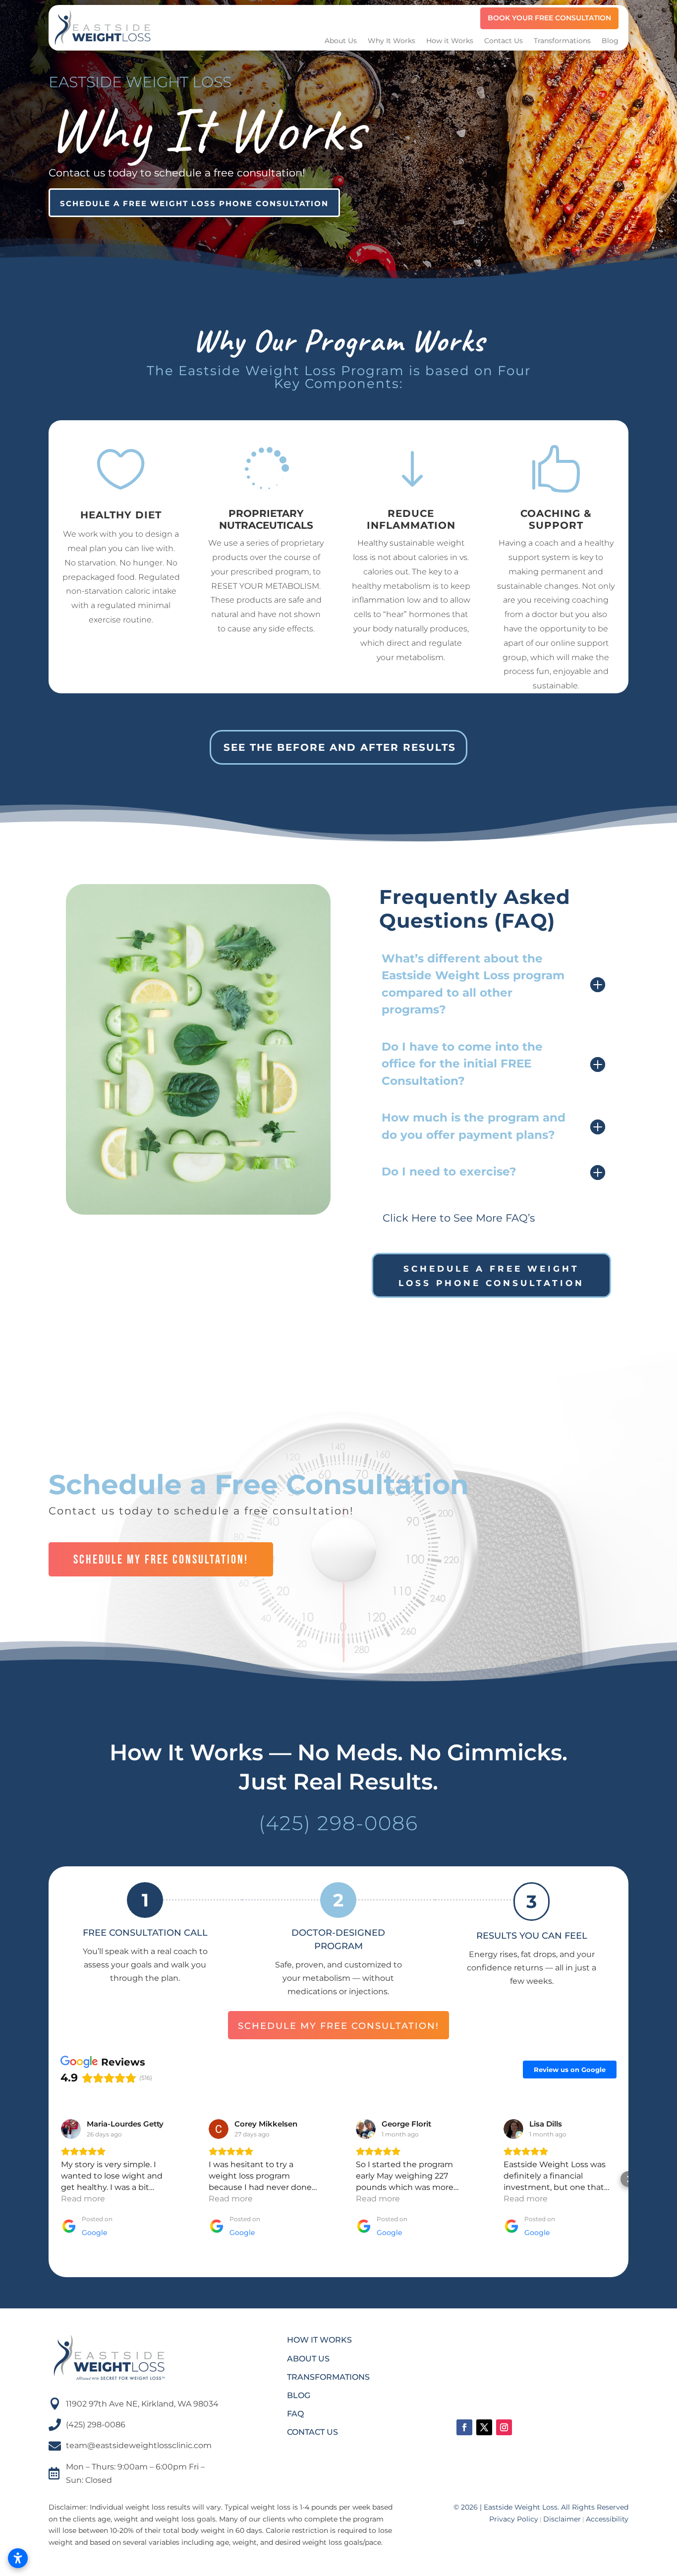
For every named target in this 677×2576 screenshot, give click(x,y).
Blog (610, 41)
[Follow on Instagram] (504, 2427)
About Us (341, 41)
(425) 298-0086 (338, 1823)
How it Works (450, 41)
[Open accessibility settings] (18, 2558)
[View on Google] (71, 2129)
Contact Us (504, 41)
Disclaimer (562, 2519)
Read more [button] (83, 2199)
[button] (49, 2179)
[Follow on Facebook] (464, 2427)
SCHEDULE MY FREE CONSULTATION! (161, 1560)
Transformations (562, 41)
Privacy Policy (514, 2519)
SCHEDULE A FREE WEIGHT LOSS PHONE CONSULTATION (194, 203)
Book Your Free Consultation (549, 18)
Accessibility (607, 2519)
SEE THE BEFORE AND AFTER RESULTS (340, 747)
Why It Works (392, 41)
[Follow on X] (484, 2427)
